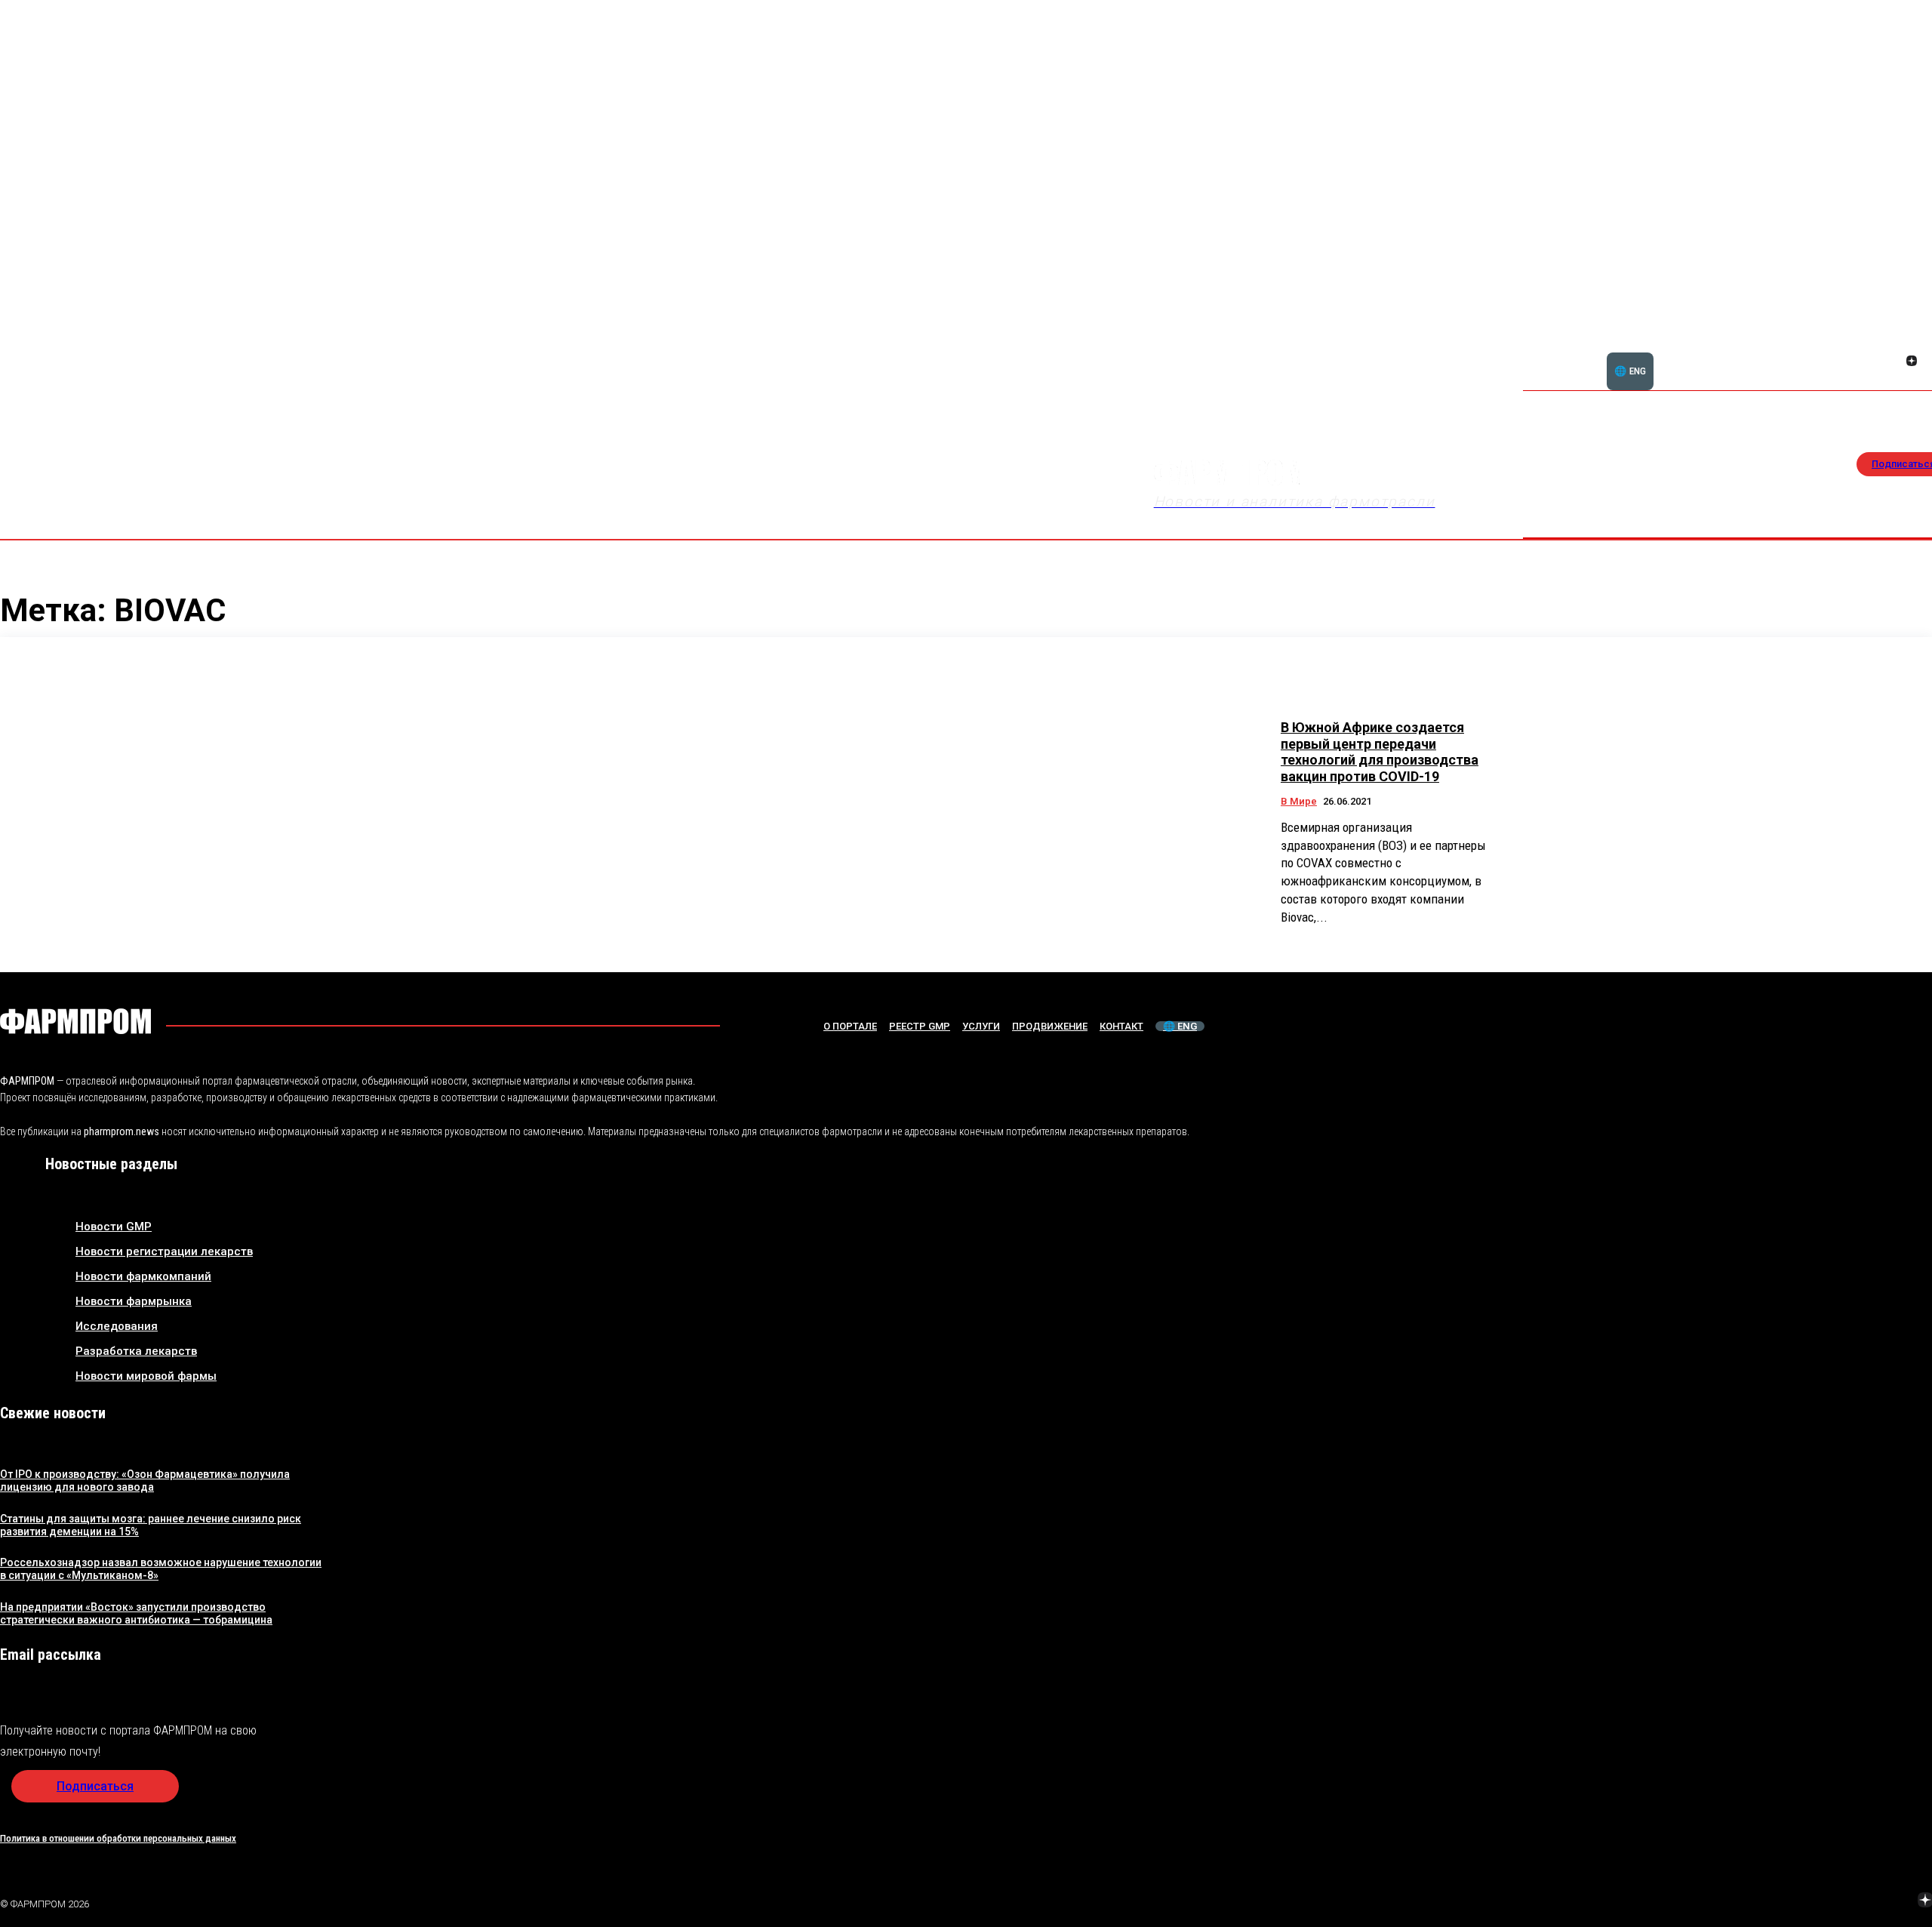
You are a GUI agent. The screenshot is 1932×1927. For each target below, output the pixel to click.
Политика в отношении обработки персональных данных (118, 1838)
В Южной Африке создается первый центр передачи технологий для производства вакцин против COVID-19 (1380, 752)
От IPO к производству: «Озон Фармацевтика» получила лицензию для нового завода (145, 1481)
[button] (1839, 352)
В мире (1299, 801)
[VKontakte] (1894, 362)
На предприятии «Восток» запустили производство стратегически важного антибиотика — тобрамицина (136, 1613)
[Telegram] (1854, 1902)
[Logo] (75, 1021)
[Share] (1912, 344)
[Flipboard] (1894, 344)
